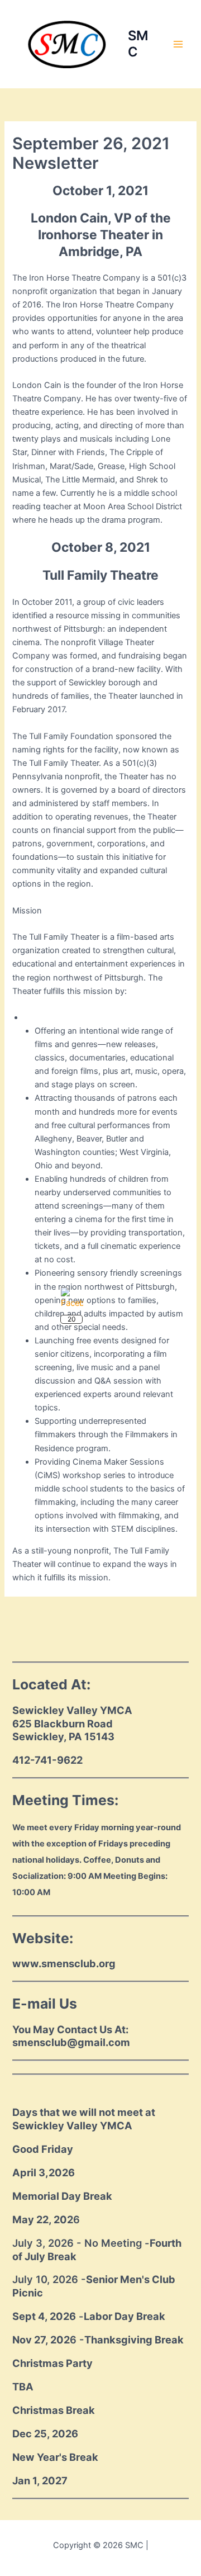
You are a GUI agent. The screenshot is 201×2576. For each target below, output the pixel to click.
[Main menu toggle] (178, 44)
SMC (138, 43)
